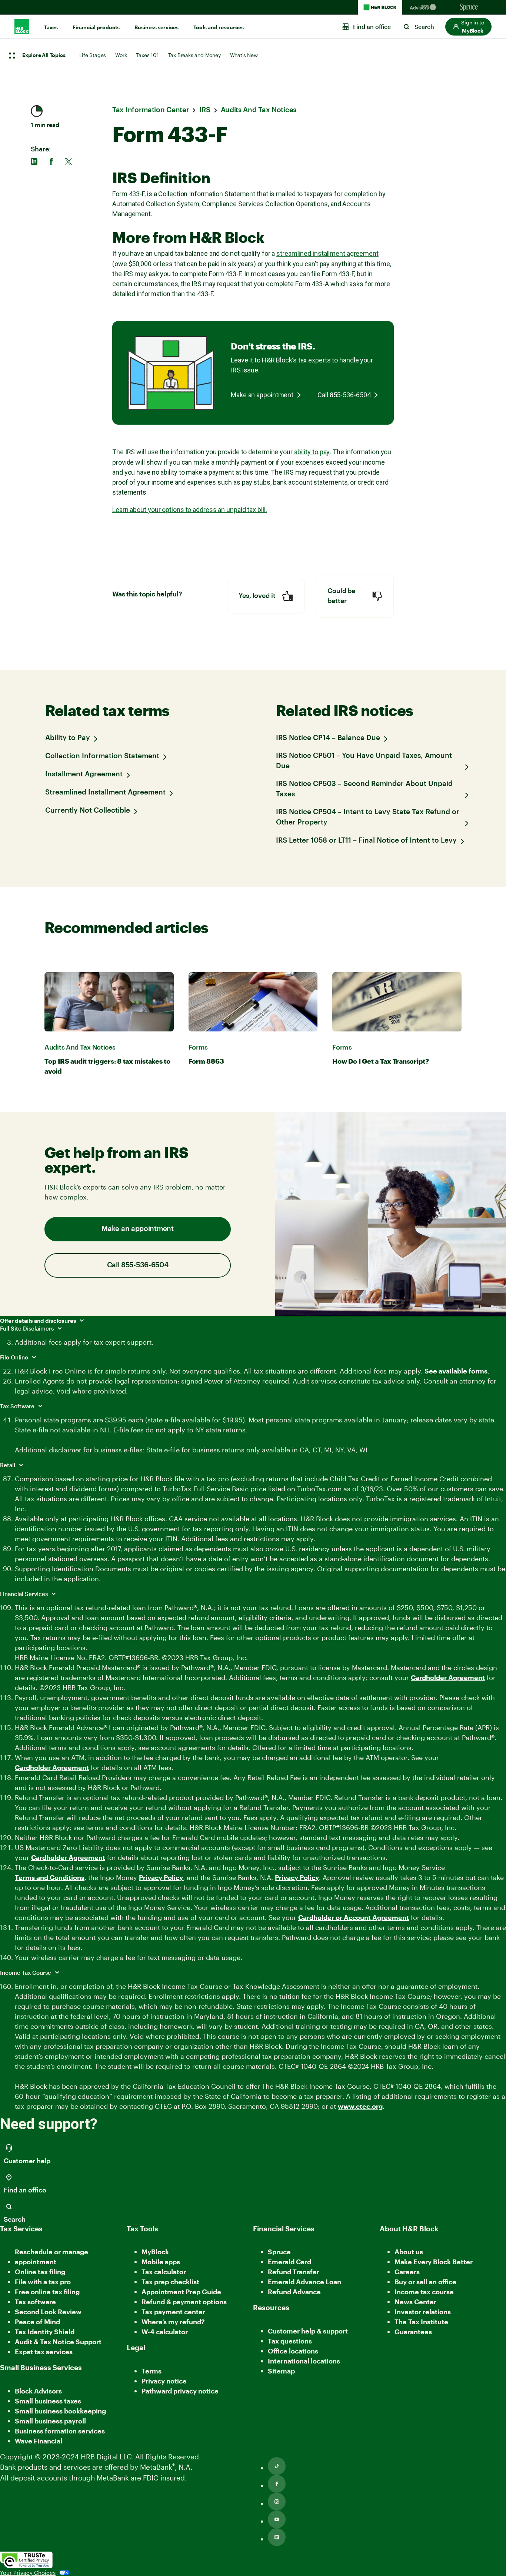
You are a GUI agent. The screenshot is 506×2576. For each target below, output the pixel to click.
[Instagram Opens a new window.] (277, 2502)
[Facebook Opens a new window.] (277, 2484)
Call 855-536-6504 (344, 395)
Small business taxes (48, 2401)
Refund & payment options (184, 2302)
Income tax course (424, 2292)
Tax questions (290, 2341)
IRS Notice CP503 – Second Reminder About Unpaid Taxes (364, 789)
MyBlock (155, 2252)
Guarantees (413, 2332)
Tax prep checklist (170, 2282)
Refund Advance (294, 2292)
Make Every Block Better (434, 2262)
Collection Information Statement (102, 756)
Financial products (96, 27)
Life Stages (93, 55)
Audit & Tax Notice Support (58, 2342)
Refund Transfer (294, 2272)
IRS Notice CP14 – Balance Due (328, 738)
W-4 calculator (165, 2332)
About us (409, 2252)
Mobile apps (161, 2262)
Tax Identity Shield (45, 2332)
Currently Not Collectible (88, 811)
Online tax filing (40, 2272)
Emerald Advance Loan (304, 2282)
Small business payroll (50, 2421)
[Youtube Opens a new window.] (277, 2519)
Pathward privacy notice (180, 2391)
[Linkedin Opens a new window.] (277, 2537)
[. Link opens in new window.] (26, 2560)
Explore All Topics (44, 56)
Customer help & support (308, 2331)
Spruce (279, 2252)
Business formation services (60, 2431)
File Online (15, 1357)
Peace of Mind (37, 2322)
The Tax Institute (421, 2322)
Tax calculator (164, 2272)
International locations (304, 2361)
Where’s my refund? (173, 2322)
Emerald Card (289, 2262)
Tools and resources (219, 27)
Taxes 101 (147, 55)
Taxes (51, 27)
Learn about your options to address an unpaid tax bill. (190, 510)
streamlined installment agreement (327, 253)
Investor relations (423, 2312)
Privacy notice (164, 2381)
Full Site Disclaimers (28, 1328)
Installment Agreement (84, 774)
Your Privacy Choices (28, 2573)
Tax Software (18, 1406)
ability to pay (312, 452)
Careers (407, 2272)
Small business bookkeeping (60, 2411)
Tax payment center (173, 2312)
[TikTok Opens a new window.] (277, 2466)
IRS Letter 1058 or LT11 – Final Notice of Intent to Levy (366, 841)
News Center (415, 2302)
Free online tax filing (47, 2292)
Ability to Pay (68, 738)
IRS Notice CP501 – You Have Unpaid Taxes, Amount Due (364, 761)
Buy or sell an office (425, 2282)
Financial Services (25, 1594)
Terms (152, 2371)
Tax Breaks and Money (194, 55)
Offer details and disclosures (39, 1321)
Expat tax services (44, 2352)
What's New (244, 55)
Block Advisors (38, 2391)
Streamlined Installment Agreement (105, 792)
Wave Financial (39, 2441)
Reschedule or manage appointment (51, 2257)
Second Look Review (48, 2312)
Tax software (35, 2302)
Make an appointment (262, 395)
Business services (157, 27)
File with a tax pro (43, 2282)
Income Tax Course (26, 1973)
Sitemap (281, 2371)
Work (121, 55)
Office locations (293, 2351)
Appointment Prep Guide (181, 2292)
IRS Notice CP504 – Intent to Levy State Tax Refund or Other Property (368, 817)
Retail (8, 1465)
